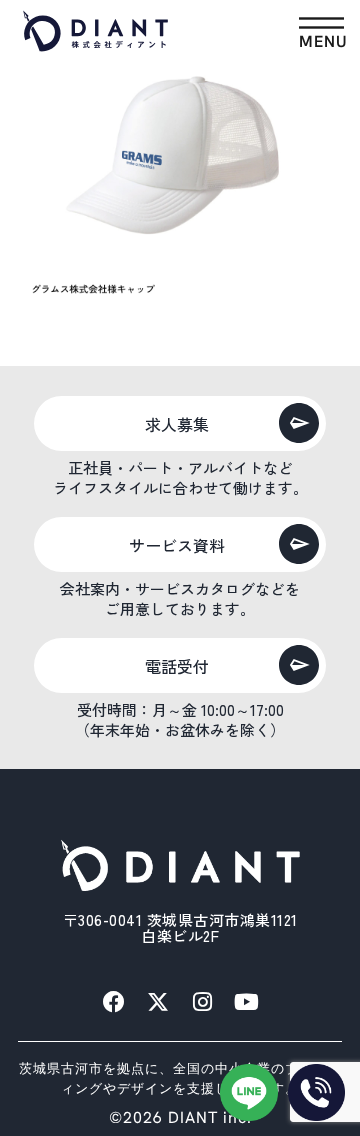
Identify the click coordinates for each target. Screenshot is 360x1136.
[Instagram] (202, 1002)
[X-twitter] (158, 1002)
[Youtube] (246, 1002)
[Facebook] (114, 1002)
